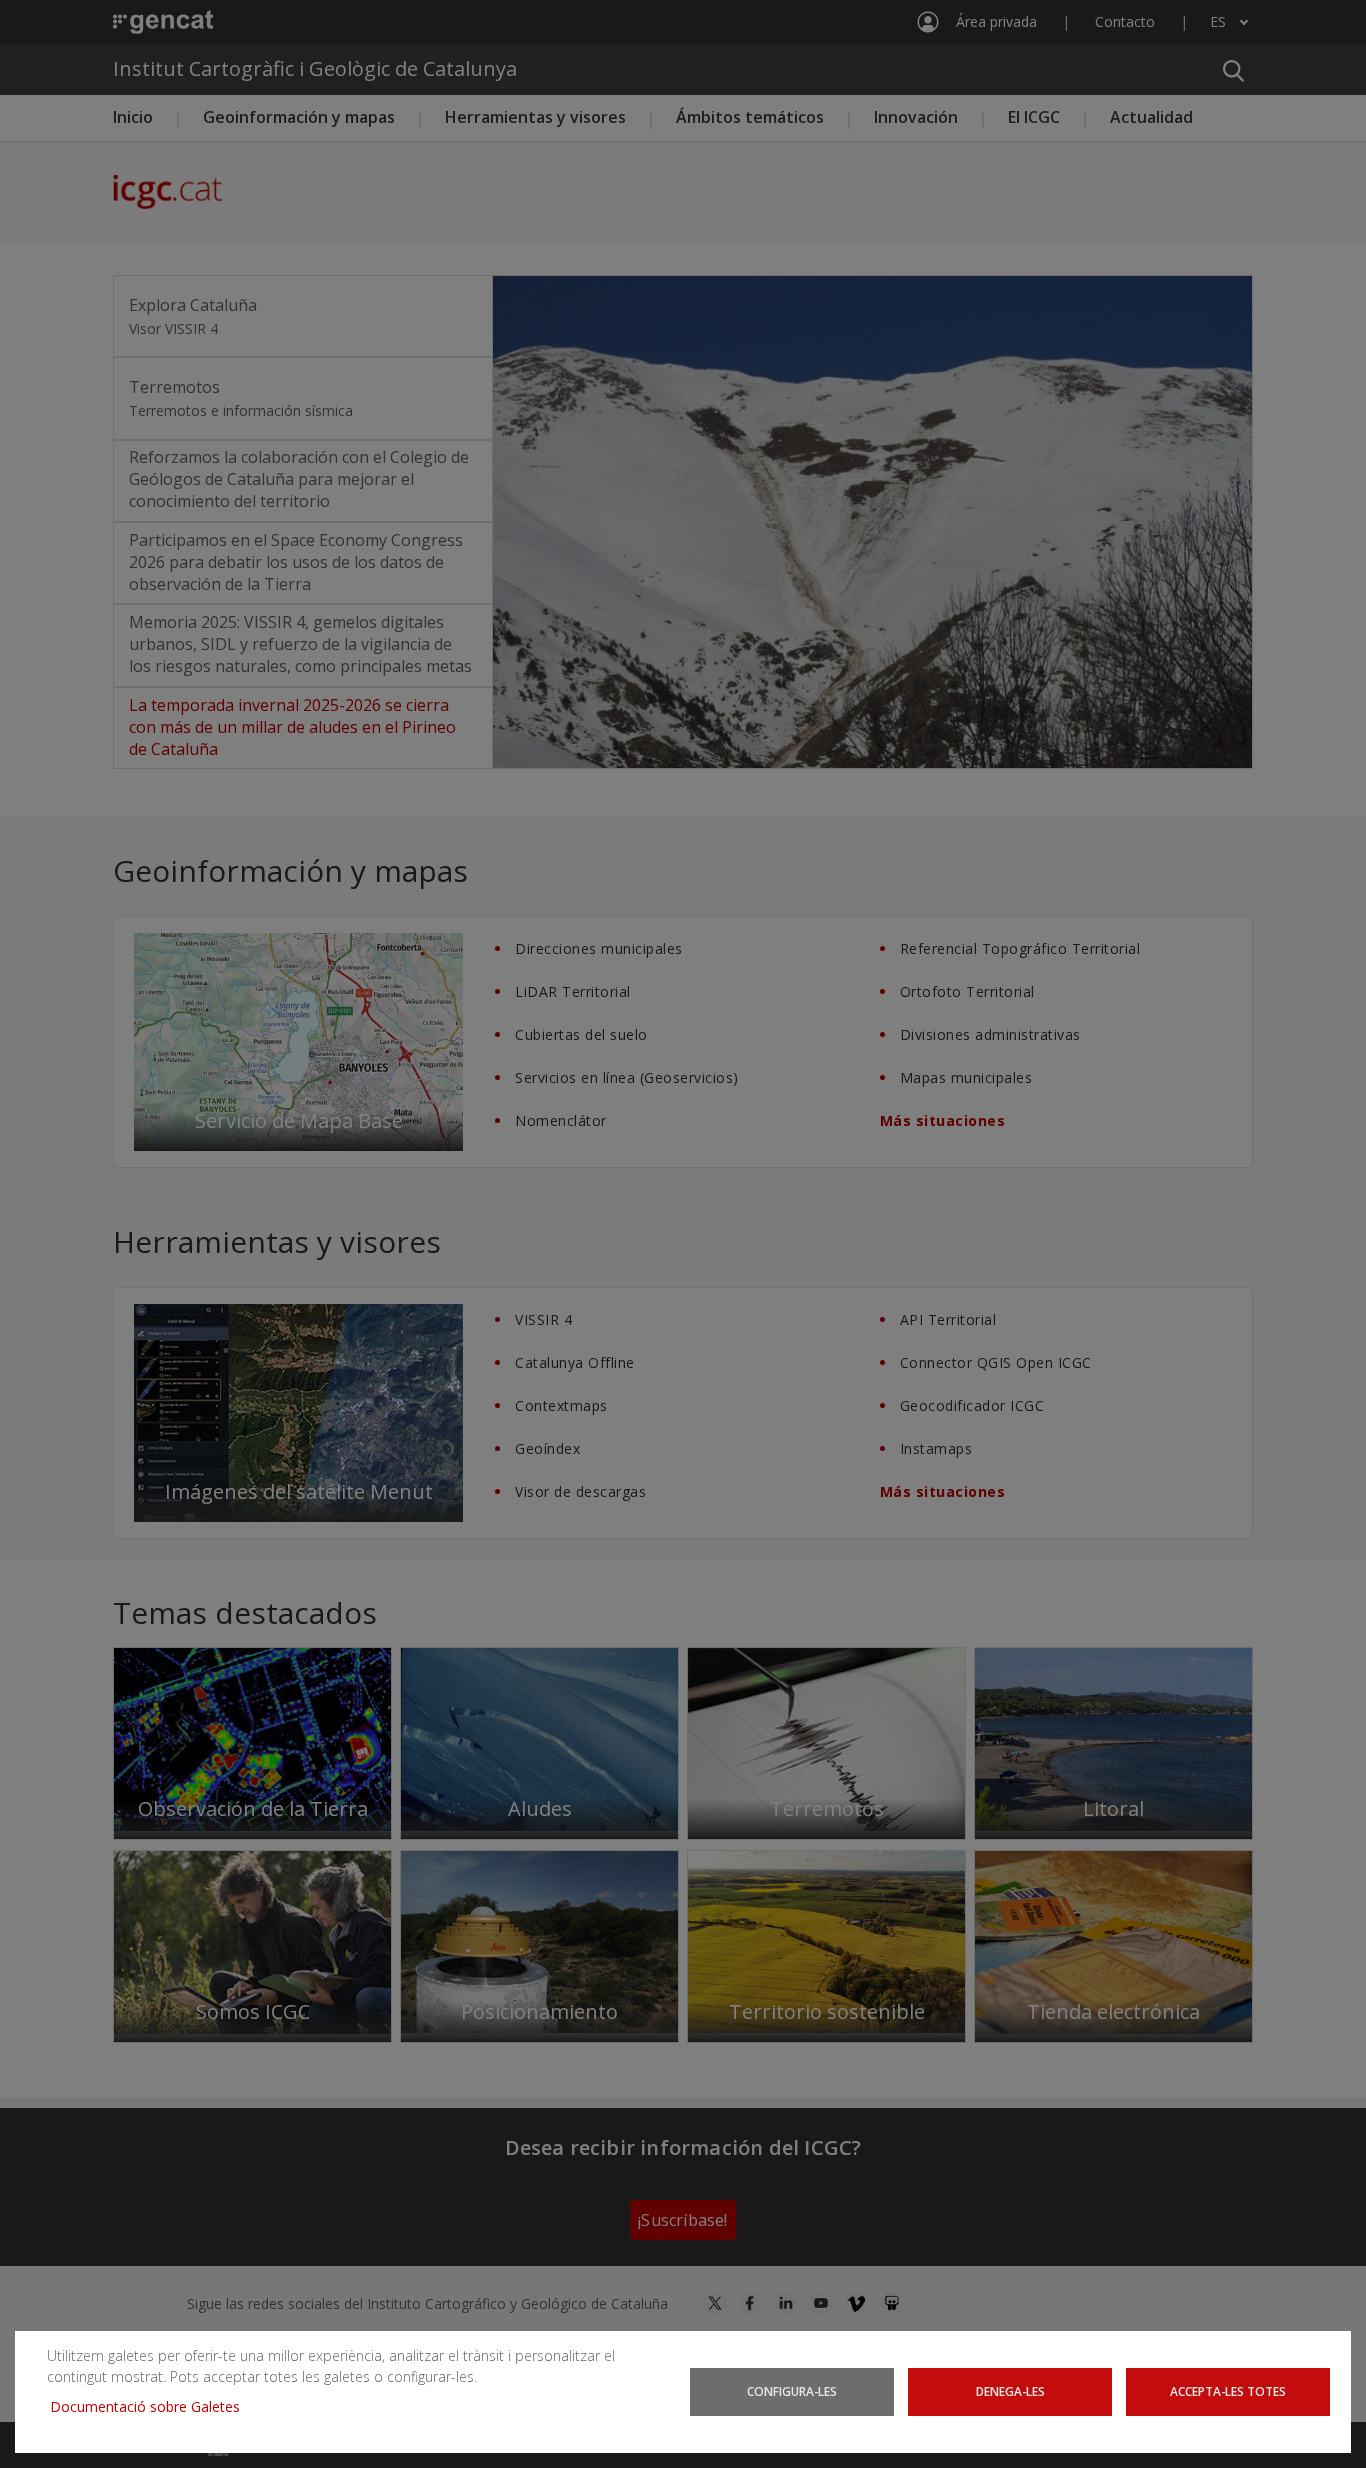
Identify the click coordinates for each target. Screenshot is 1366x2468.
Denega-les (1010, 2391)
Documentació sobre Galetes (152, 2406)
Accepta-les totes (1228, 2391)
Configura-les (792, 2391)
